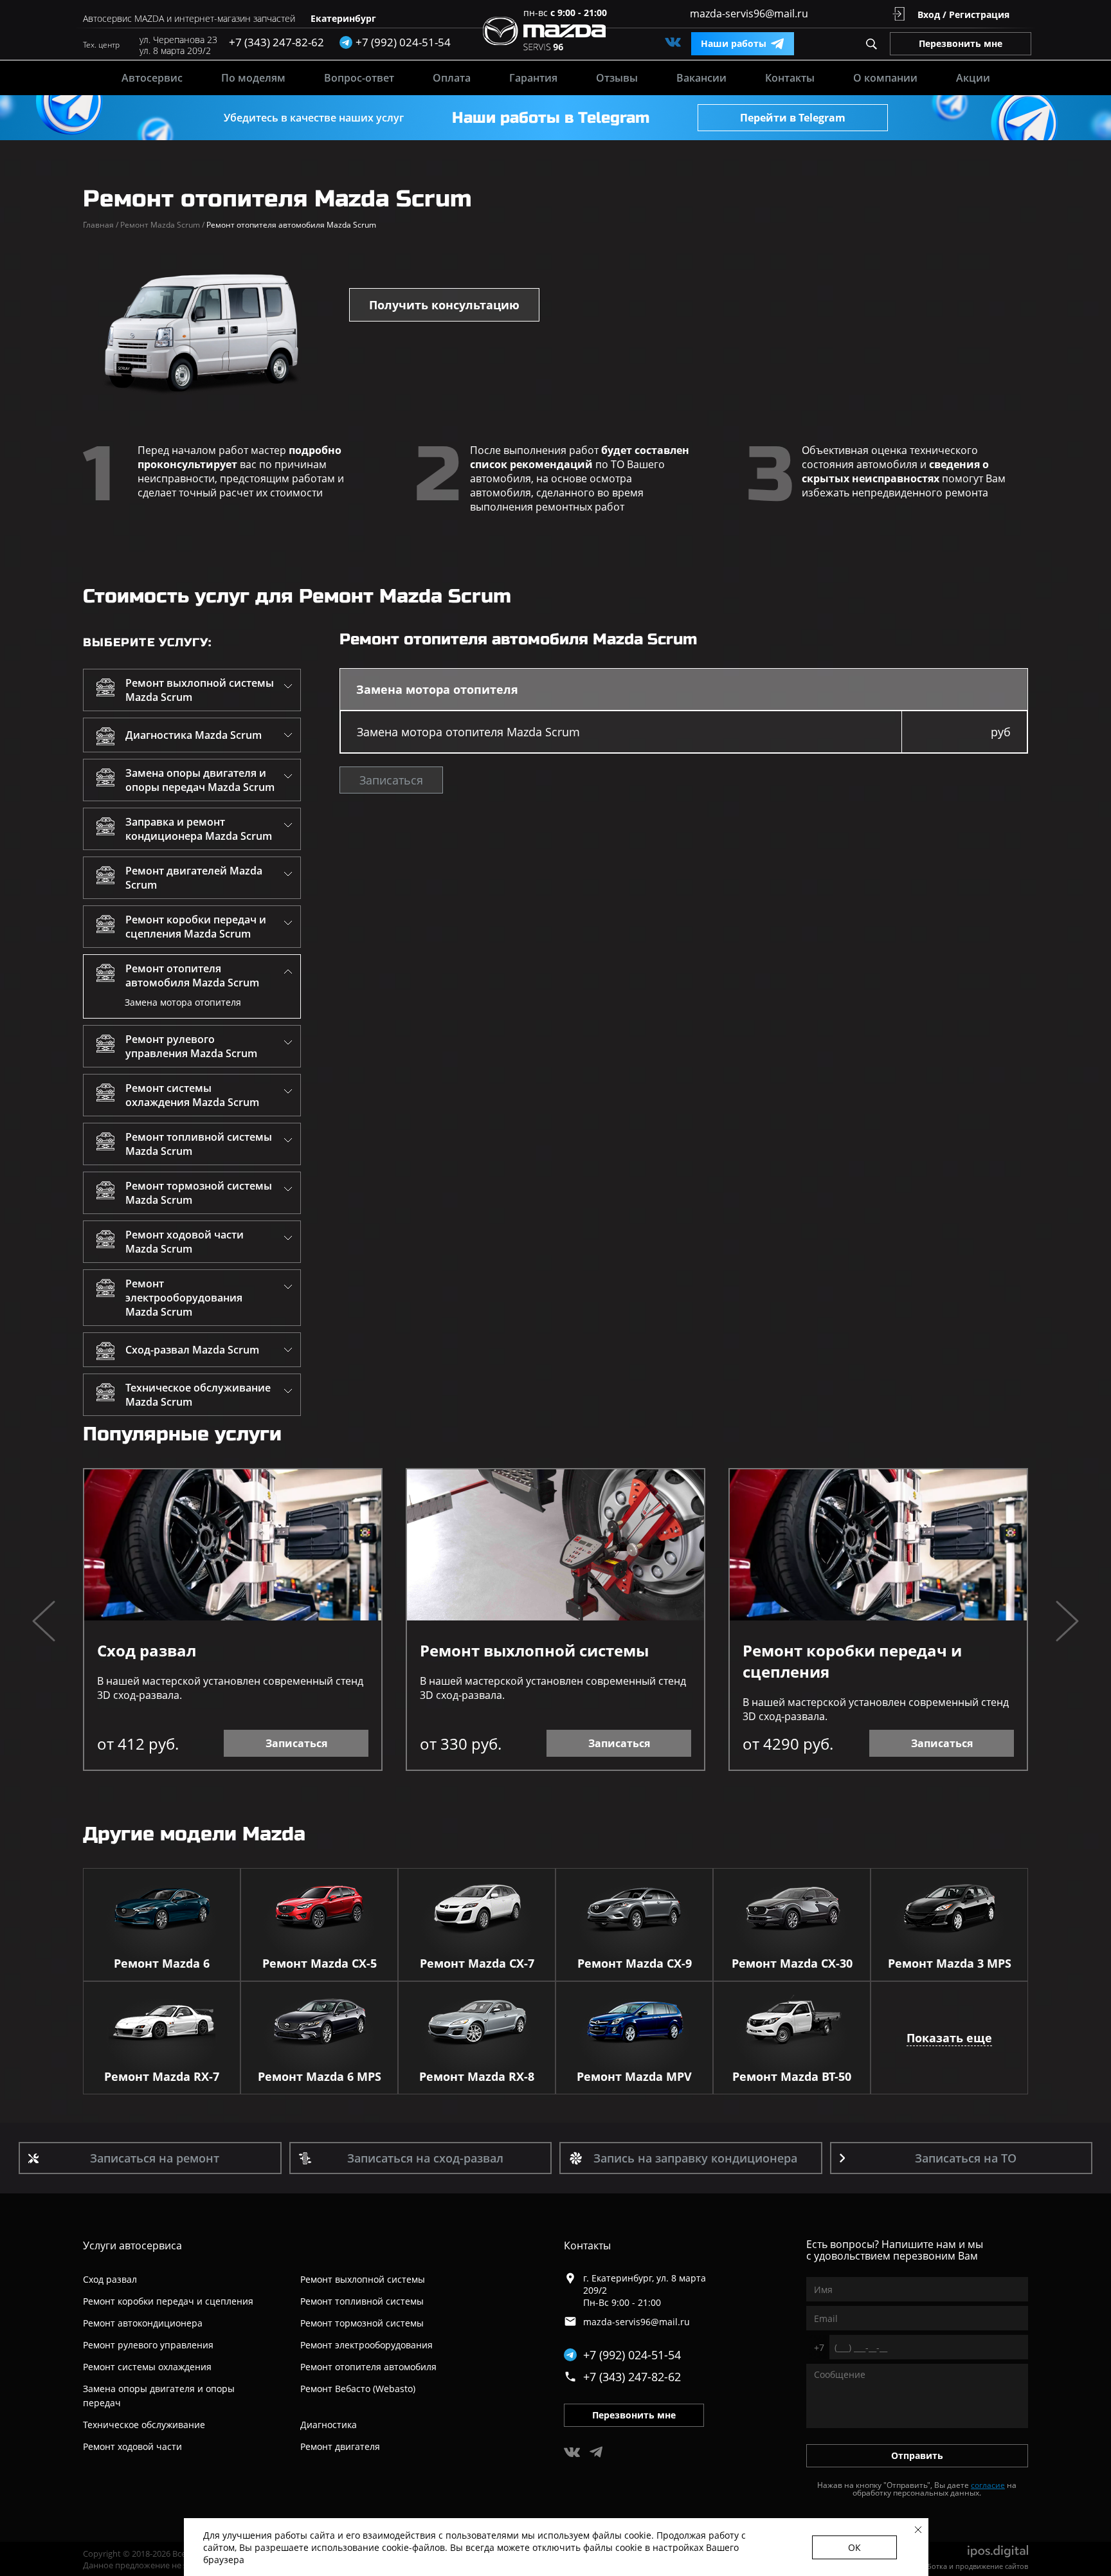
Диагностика (329, 2425)
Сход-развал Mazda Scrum (192, 1350)
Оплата (452, 78)
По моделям (253, 78)
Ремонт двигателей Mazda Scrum (194, 878)
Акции (973, 78)
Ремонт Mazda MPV (634, 2076)
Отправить (917, 2455)
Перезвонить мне (961, 43)
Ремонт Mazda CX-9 (635, 1963)
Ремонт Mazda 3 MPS (950, 1963)
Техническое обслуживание (144, 2425)
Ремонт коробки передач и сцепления (852, 1661)
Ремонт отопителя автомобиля (368, 2367)
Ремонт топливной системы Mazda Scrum (199, 1144)
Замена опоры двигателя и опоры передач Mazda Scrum (200, 780)
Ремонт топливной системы (362, 2301)
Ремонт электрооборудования (366, 2345)
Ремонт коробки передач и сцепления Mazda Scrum (196, 927)
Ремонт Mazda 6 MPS (320, 2076)
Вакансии (701, 78)
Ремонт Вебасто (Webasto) (358, 2389)
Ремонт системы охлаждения (147, 2367)
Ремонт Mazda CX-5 (320, 1963)
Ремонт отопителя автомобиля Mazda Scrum (192, 975)
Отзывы (617, 78)
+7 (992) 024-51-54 (632, 2355)
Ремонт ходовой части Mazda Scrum (185, 1242)
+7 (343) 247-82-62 (276, 42)
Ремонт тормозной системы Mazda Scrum (199, 1193)
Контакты (790, 78)
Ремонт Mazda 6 (162, 1963)
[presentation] (44, 1623)
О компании (885, 78)
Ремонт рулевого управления (148, 2345)
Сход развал (147, 1650)
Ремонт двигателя (340, 2446)
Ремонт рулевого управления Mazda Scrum (191, 1046)
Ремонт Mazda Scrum (162, 225)
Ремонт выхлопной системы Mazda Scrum (200, 690)
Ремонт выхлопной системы (534, 1650)
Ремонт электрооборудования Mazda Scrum (184, 1298)
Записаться (391, 780)
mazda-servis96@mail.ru (749, 14)
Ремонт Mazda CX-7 (477, 1963)
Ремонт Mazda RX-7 (162, 2076)
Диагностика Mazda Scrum (194, 735)
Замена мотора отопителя (183, 1002)
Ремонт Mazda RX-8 (477, 2076)
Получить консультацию (444, 305)
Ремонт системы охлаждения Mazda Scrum (192, 1095)
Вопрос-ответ (359, 78)
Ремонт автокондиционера (143, 2323)
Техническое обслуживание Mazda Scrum (198, 1395)
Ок (854, 2547)
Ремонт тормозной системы (362, 2323)
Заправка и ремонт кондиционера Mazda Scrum (199, 829)
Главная (101, 225)
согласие (988, 2485)
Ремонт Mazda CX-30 (792, 1963)
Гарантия (533, 78)
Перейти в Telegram (793, 118)
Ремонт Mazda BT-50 (792, 2076)
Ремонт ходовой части (132, 2446)
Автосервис (152, 78)
